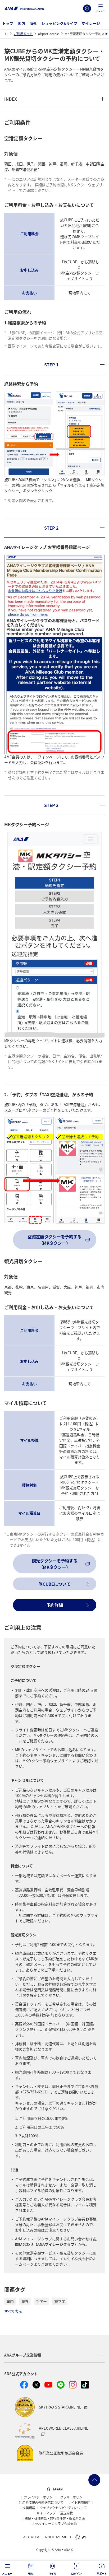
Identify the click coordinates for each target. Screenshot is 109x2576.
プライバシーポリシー (40, 2497)
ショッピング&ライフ (59, 23)
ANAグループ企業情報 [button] (23, 2355)
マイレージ (91, 23)
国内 (21, 23)
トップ (8, 23)
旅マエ (60, 2301)
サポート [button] (102, 2573)
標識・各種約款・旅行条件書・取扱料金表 (55, 2518)
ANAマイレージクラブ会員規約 (55, 2524)
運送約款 (66, 2513)
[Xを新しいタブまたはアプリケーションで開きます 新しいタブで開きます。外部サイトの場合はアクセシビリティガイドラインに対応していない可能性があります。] (36, 2385)
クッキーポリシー (73, 2497)
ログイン (87, 8)
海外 (33, 23)
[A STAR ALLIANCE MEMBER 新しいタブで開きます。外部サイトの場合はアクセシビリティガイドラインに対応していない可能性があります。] (54, 2537)
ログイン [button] (76, 2573)
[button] (101, 8)
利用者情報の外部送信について (41, 2503)
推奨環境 (29, 2508)
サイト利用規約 (79, 2503)
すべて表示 (13, 2311)
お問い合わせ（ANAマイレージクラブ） (56, 2241)
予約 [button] (31, 2573)
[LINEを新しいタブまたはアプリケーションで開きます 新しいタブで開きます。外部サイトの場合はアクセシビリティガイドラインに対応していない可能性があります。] (61, 2385)
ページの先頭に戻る (94, 2480)
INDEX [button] (11, 99)
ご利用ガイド (23, 34)
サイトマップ (46, 2513)
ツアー (41, 2301)
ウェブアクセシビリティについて (63, 2508)
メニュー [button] (7, 2573)
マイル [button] (53, 2573)
